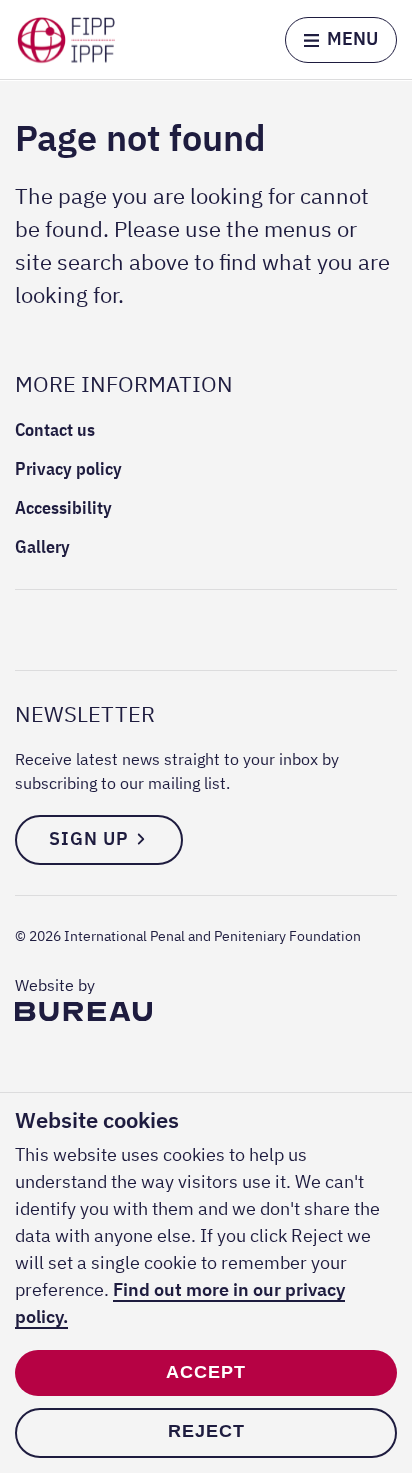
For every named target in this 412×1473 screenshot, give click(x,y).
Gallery (42, 546)
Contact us (55, 429)
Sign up (89, 838)
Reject (206, 1431)
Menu (352, 38)
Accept (206, 1372)
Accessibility (63, 507)
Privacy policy (68, 468)
